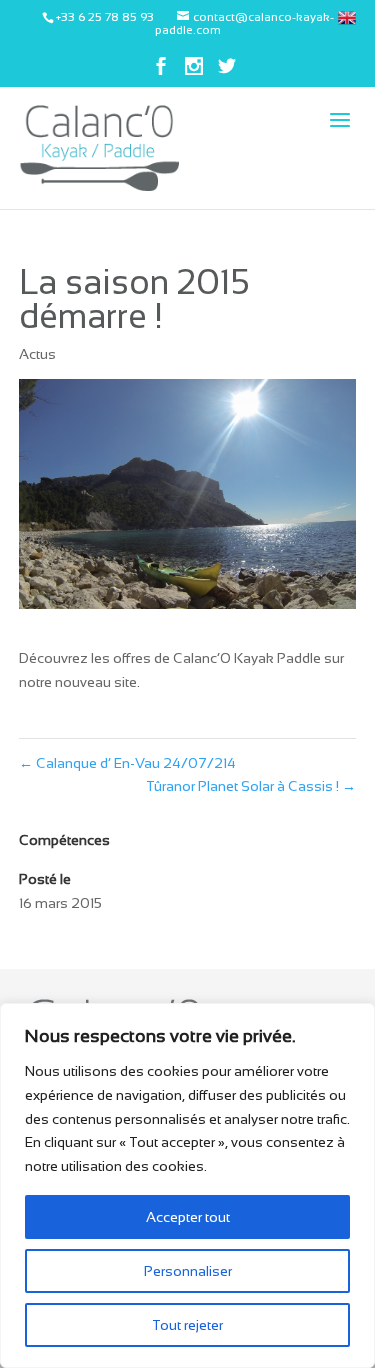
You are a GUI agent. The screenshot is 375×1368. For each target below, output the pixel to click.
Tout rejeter (187, 1325)
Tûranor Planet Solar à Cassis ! (251, 786)
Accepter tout (188, 1217)
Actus (37, 354)
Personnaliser (188, 1271)
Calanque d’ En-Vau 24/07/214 (127, 763)
